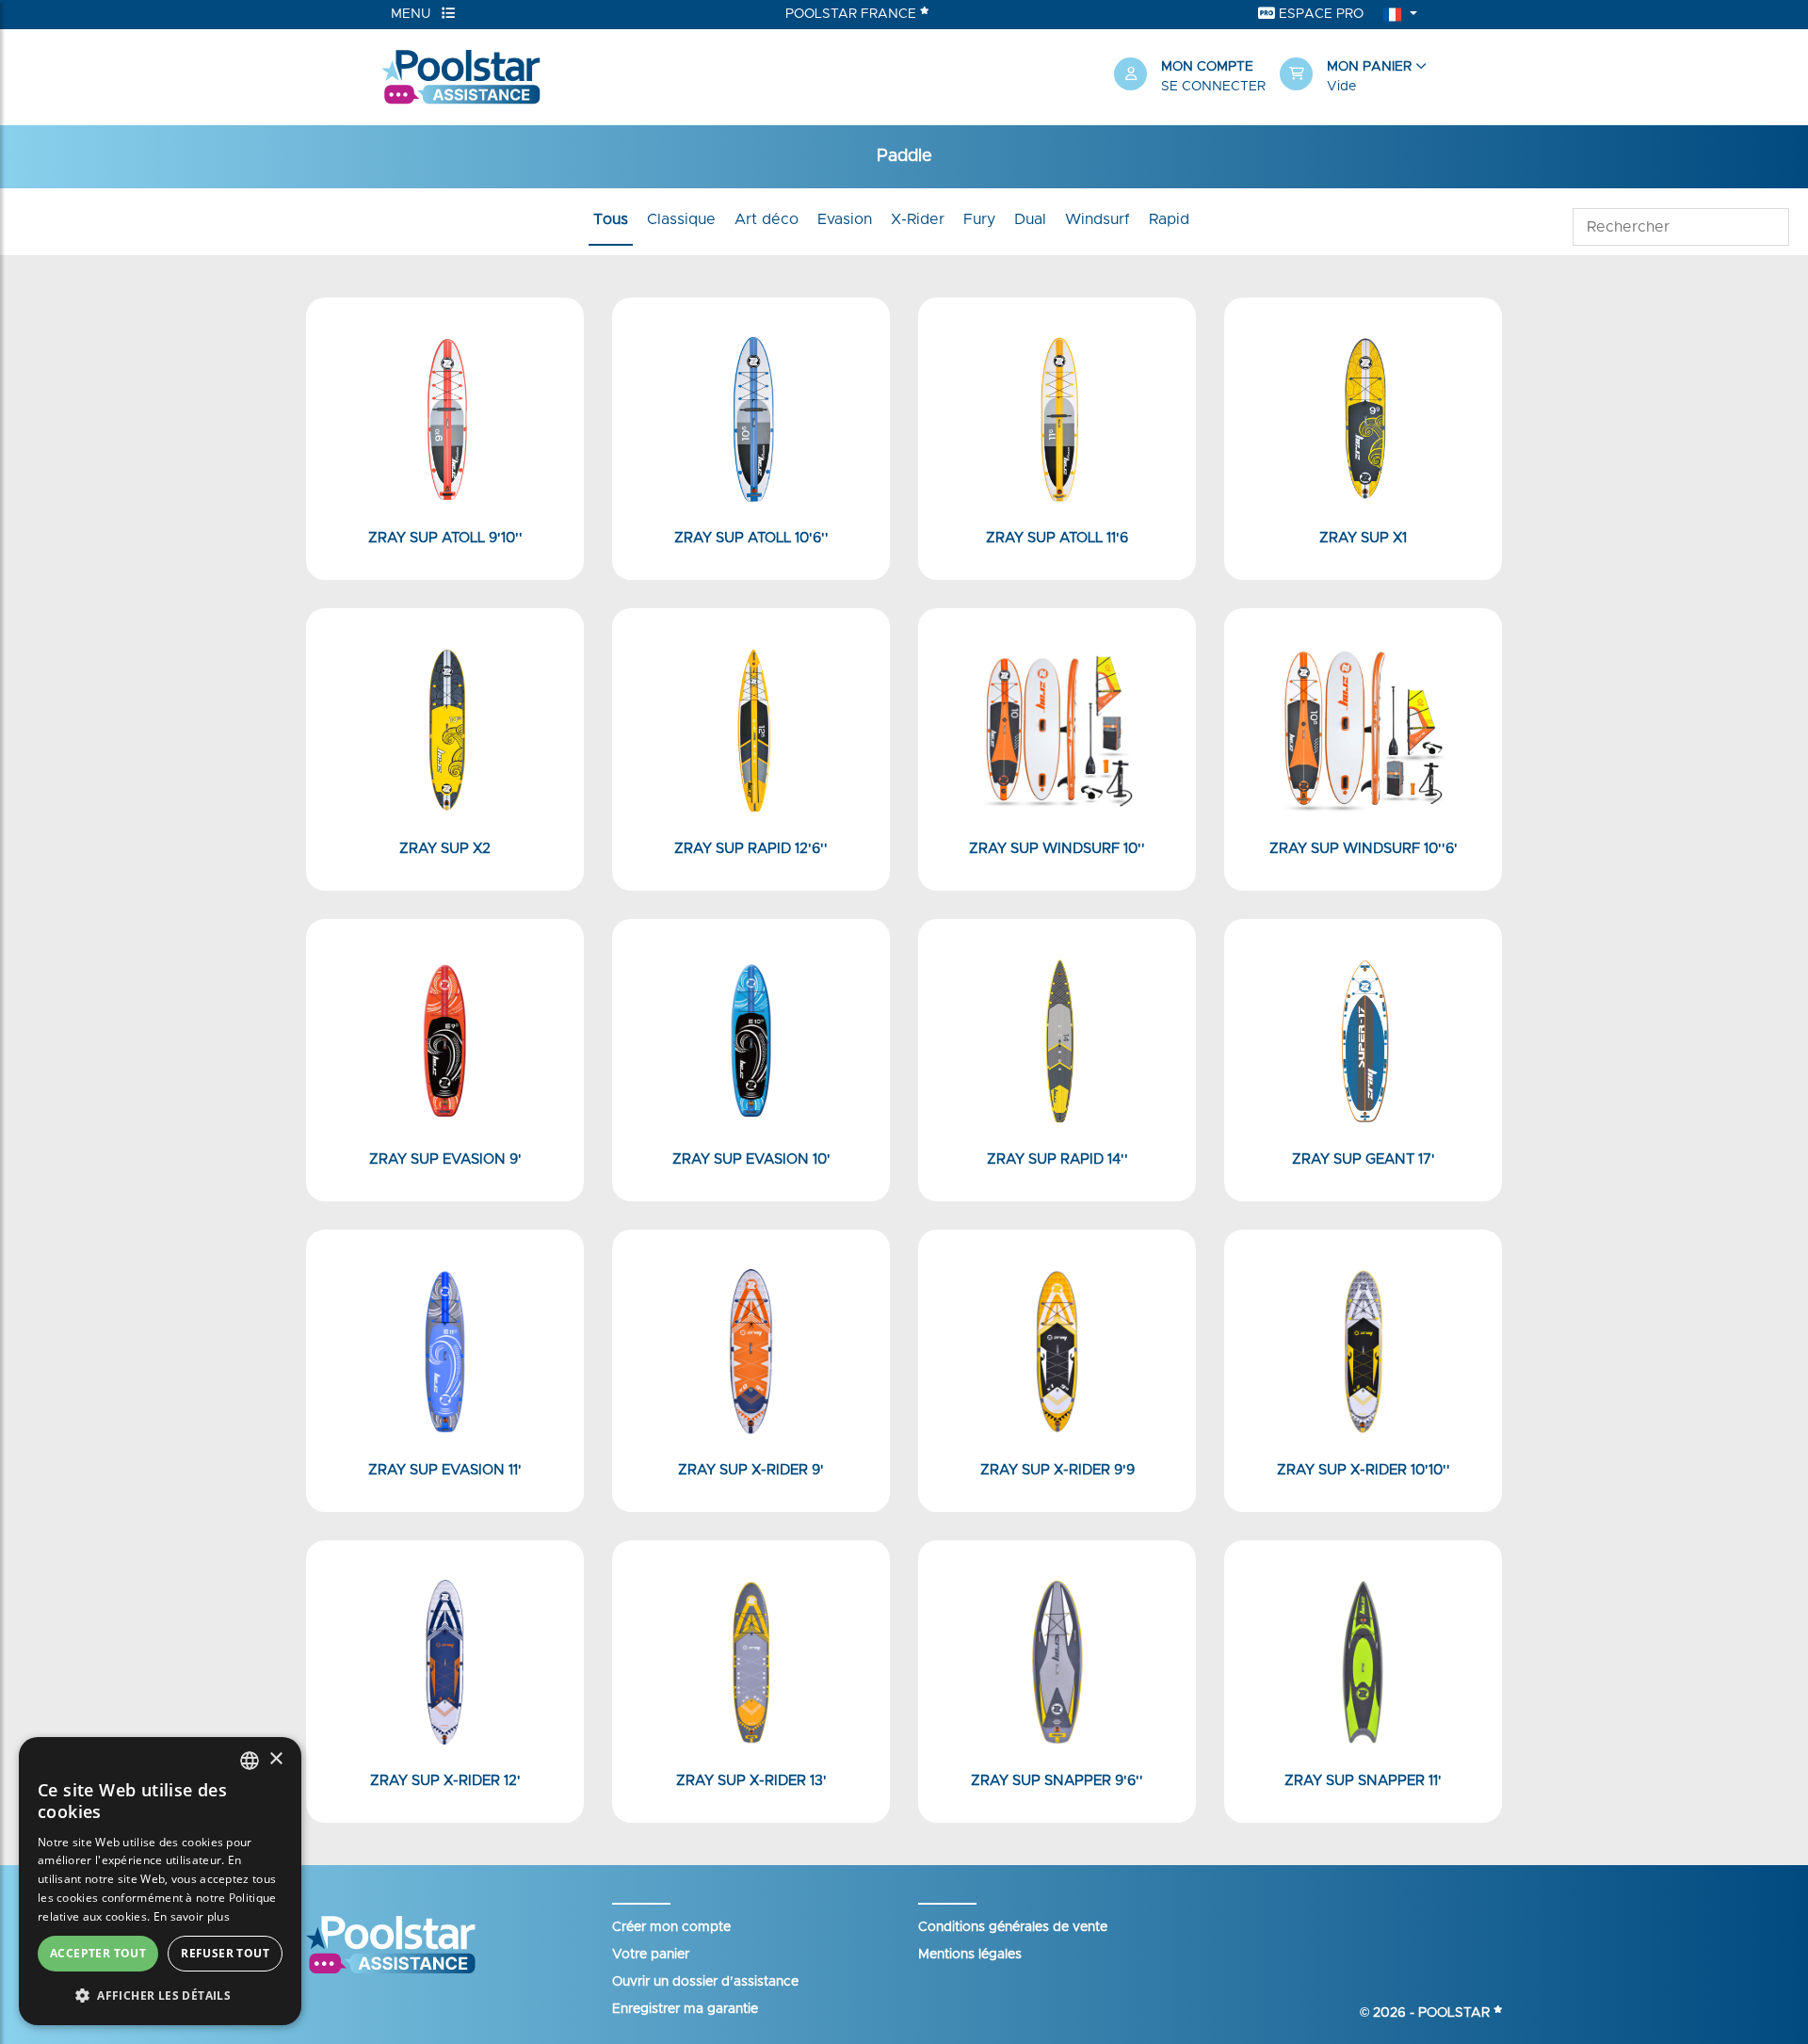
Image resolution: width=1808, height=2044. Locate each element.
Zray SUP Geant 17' (1364, 1159)
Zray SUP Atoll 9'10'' (445, 538)
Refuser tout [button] (225, 1953)
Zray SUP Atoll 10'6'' (751, 538)
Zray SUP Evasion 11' (445, 1470)
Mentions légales (970, 1955)
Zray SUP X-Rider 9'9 (1057, 1470)
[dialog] (160, 1881)
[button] (1353, 77)
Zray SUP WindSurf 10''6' (1364, 849)
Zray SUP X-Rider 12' (445, 1781)
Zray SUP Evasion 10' (751, 1159)
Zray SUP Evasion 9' (445, 1159)
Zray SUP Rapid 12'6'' (751, 849)
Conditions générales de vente (1013, 1927)
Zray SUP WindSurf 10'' (1057, 849)
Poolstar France (853, 14)
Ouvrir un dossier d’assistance (705, 1982)
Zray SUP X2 (445, 849)
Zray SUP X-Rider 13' (751, 1781)
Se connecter (1213, 87)
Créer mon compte (671, 1927)
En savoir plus (192, 1916)
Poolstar (1456, 2013)
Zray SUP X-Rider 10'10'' (1364, 1470)
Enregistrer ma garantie (685, 2009)
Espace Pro (1319, 14)
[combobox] (250, 1761)
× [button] (275, 1759)
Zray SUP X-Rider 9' (751, 1470)
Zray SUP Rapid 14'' (1057, 1159)
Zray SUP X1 (1363, 538)
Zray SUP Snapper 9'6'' (1057, 1781)
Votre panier (651, 1955)
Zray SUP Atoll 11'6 (1057, 538)
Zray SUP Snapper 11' (1363, 1781)
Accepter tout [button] (98, 1953)
